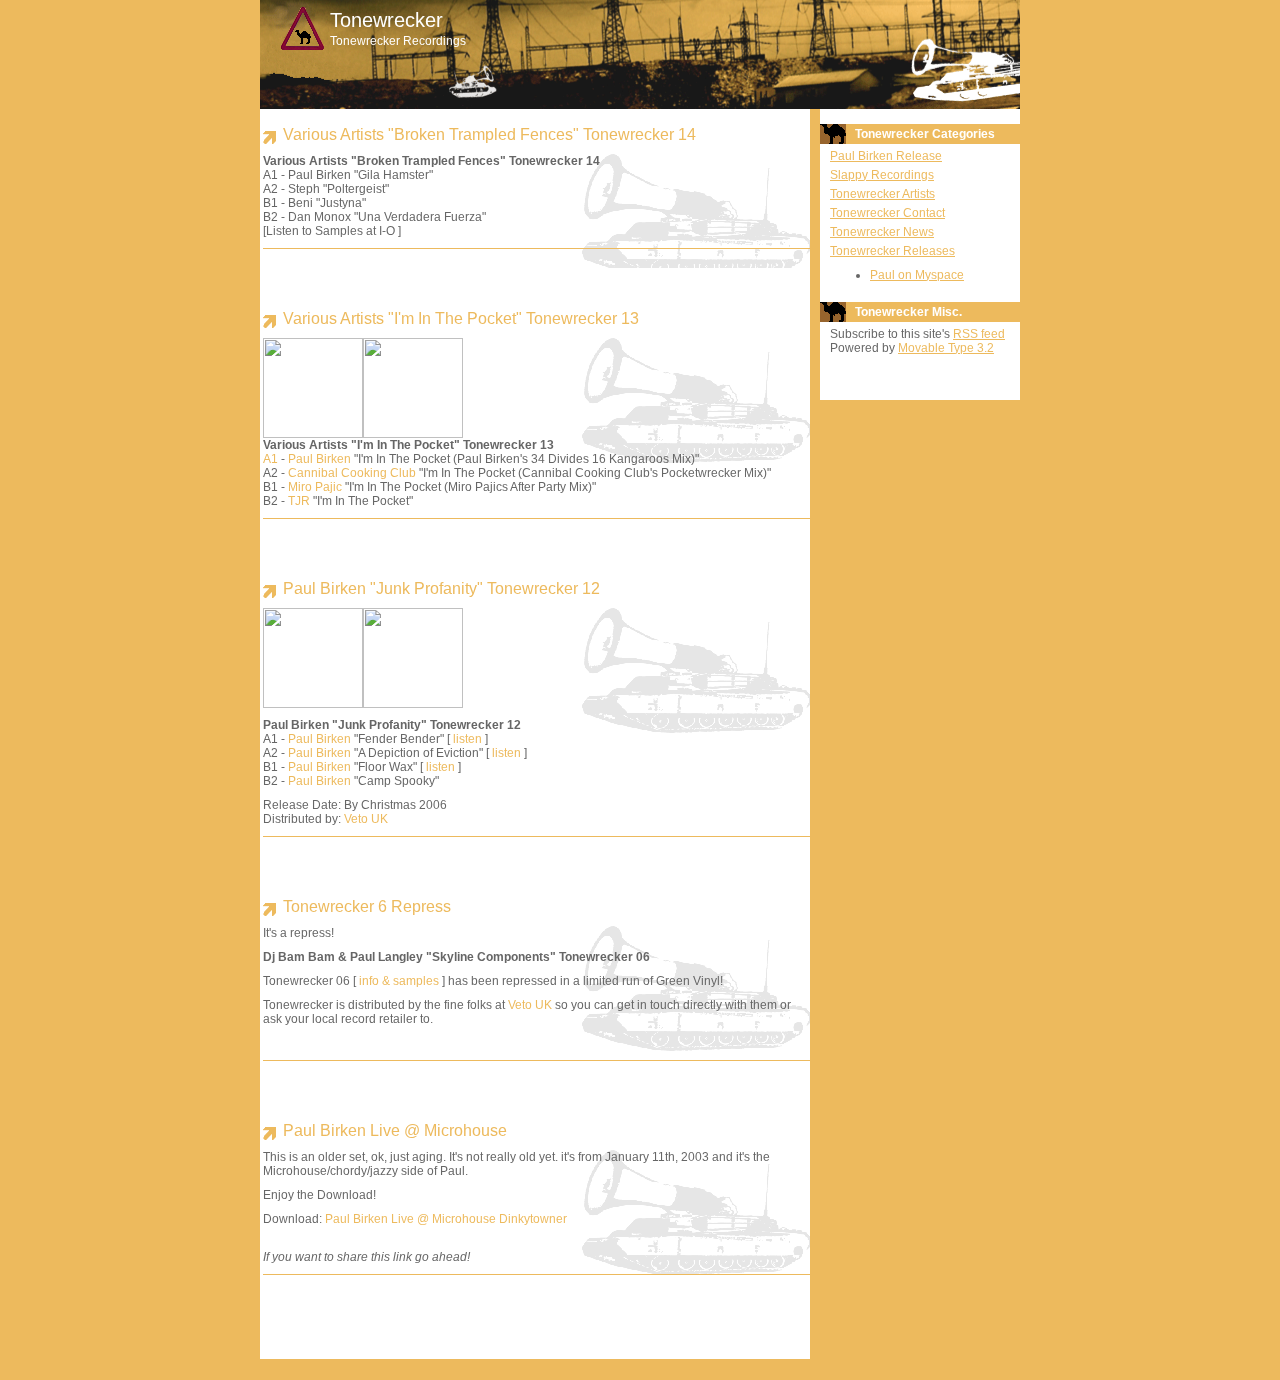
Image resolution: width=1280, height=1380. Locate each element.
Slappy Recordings (882, 175)
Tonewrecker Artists (882, 194)
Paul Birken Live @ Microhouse (395, 1130)
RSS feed (979, 334)
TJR (299, 501)
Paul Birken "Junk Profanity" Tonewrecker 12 (441, 588)
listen (467, 739)
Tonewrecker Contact (887, 213)
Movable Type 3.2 (946, 348)
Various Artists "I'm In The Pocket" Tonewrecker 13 (461, 318)
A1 (270, 459)
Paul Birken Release (886, 156)
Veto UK (366, 819)
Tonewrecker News (882, 232)
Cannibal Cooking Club (352, 473)
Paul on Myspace (917, 275)
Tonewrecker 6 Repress (367, 906)
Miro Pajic (315, 487)
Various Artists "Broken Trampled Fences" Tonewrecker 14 (489, 134)
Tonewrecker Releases (892, 251)
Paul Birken (319, 459)
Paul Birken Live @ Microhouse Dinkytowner (446, 1219)
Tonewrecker (386, 20)
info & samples (399, 981)
